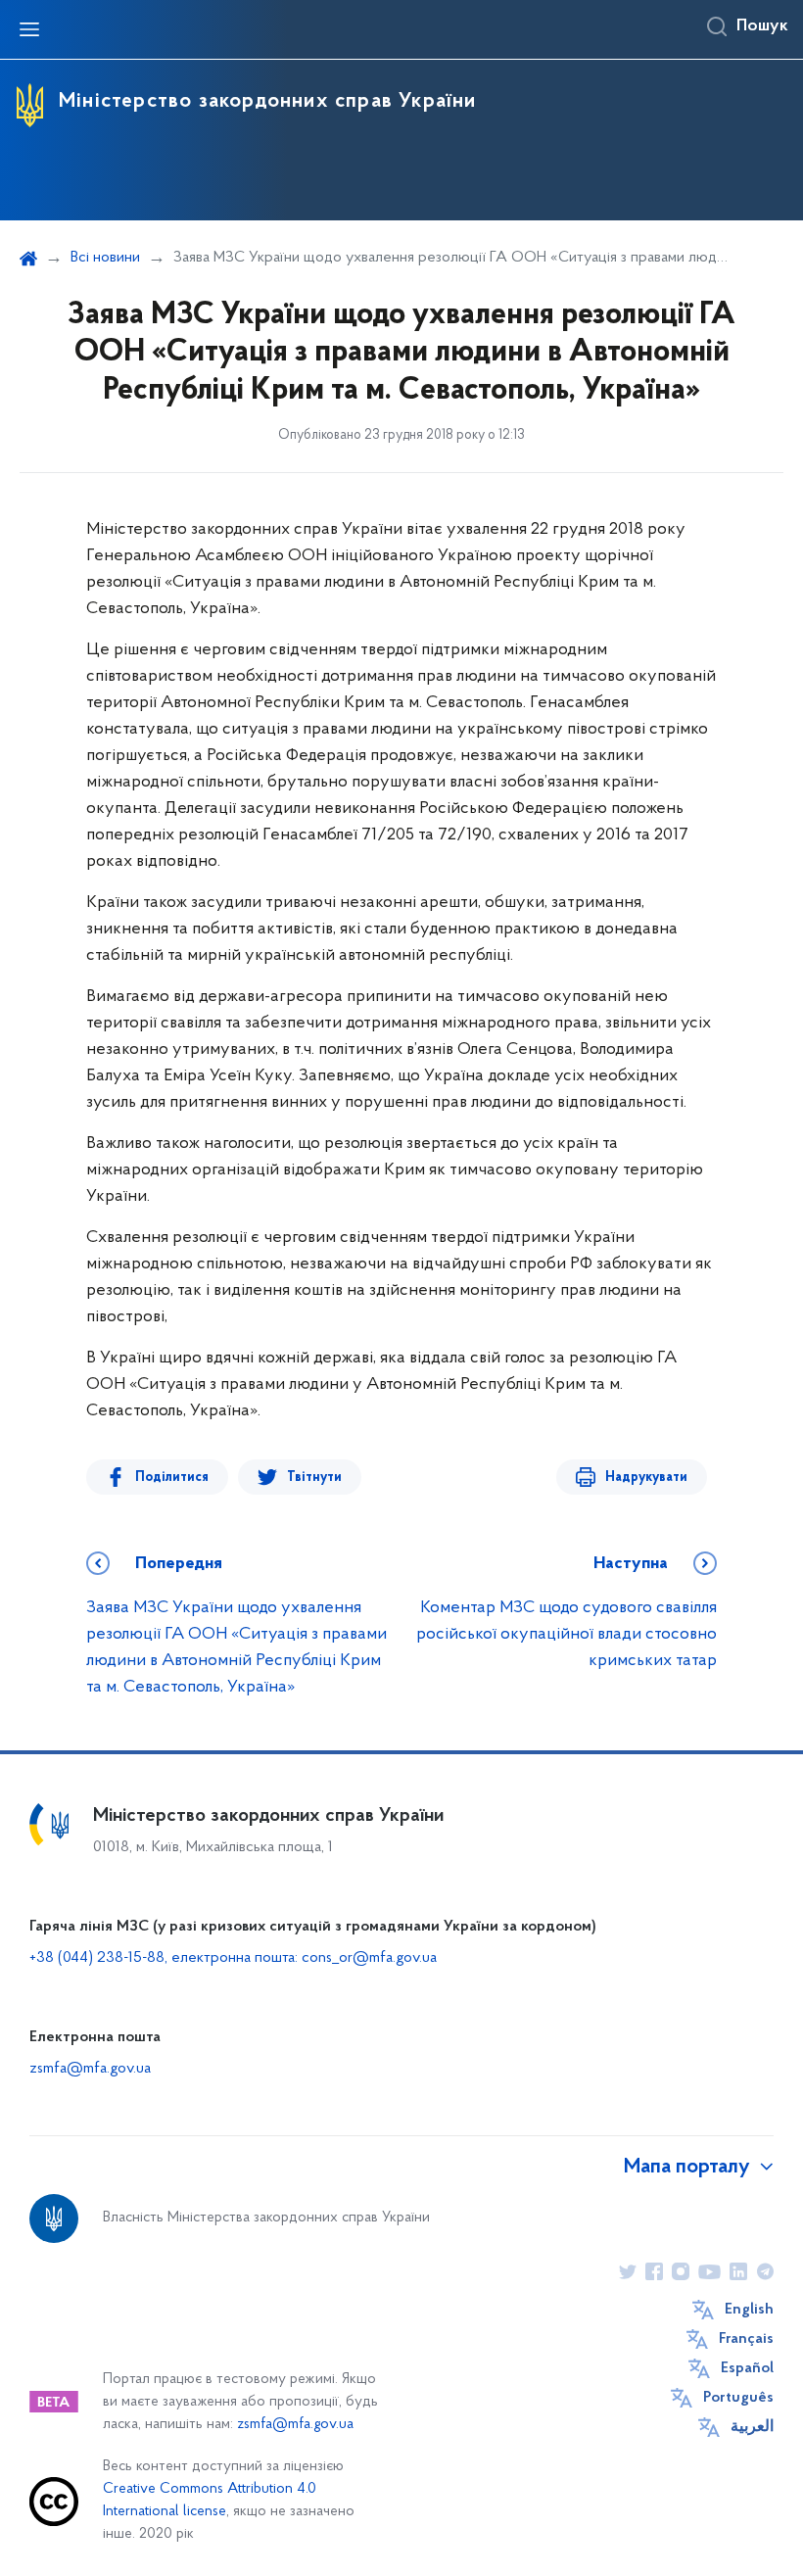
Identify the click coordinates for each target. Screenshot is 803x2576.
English (749, 2310)
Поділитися (172, 1478)
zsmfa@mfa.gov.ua (90, 2069)
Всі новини (105, 258)
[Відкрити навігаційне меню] (29, 29)
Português (738, 2398)
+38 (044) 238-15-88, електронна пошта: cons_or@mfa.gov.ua (233, 1958)
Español (747, 2368)
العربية (752, 2427)
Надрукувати (646, 1478)
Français (746, 2339)
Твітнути (314, 1478)
